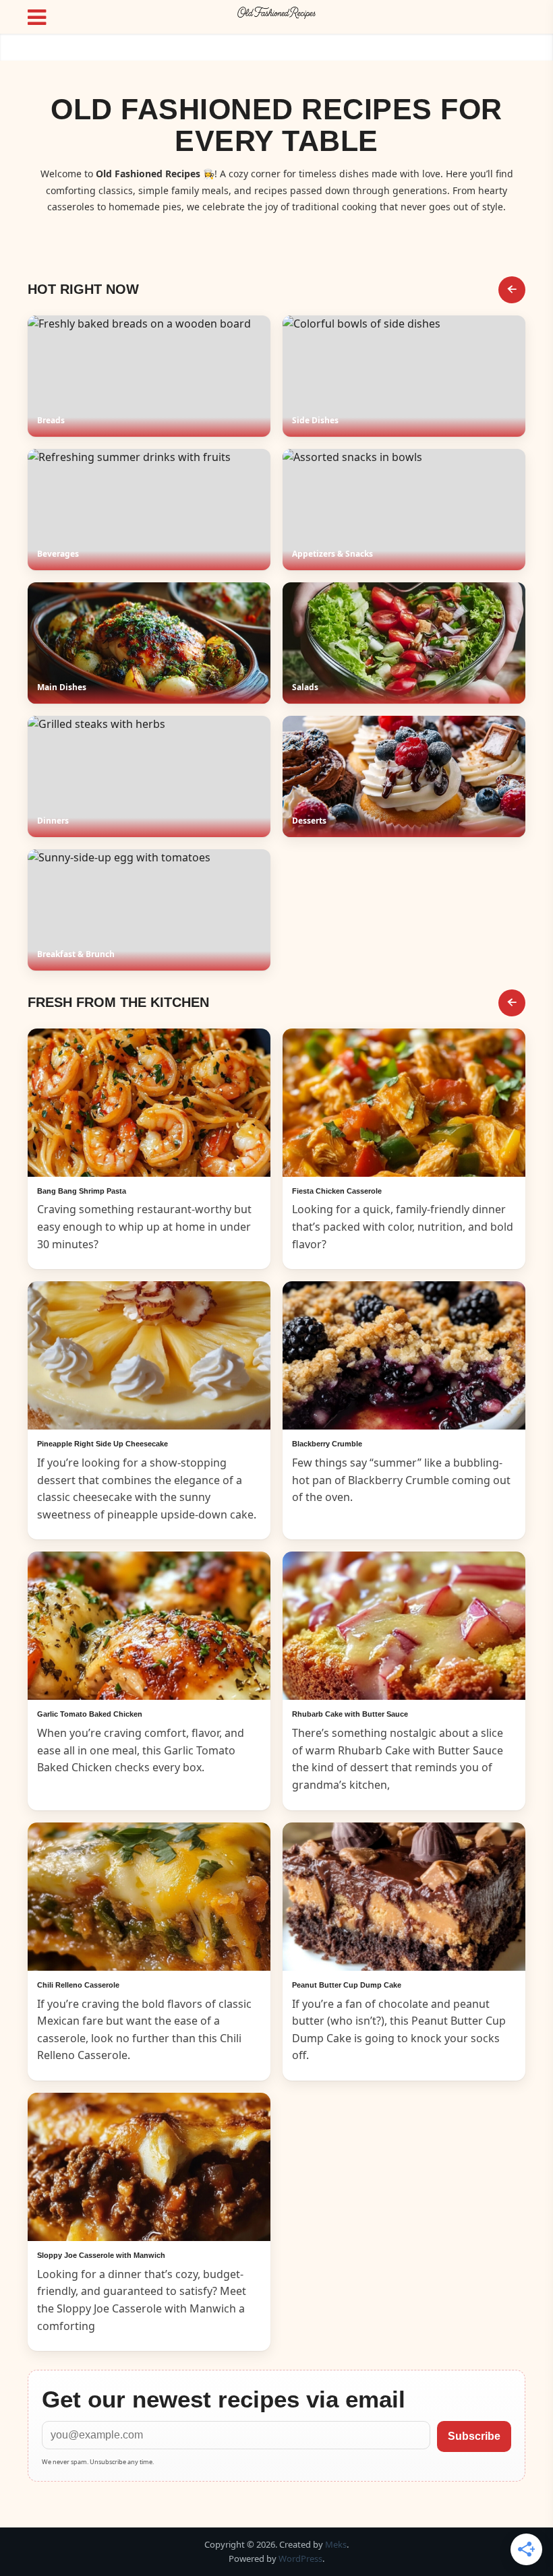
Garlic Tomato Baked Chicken (90, 1714)
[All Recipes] (512, 1003)
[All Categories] (512, 290)
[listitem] (149, 376)
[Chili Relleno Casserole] (149, 1897)
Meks (336, 2544)
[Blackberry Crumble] (404, 1355)
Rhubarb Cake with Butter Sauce (350, 1714)
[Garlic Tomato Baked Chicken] (149, 1626)
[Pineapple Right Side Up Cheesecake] (149, 1355)
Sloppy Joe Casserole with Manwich (101, 2255)
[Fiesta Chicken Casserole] (404, 1103)
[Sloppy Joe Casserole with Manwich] (149, 2167)
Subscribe (474, 2436)
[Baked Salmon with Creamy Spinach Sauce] (149, 1103)
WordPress (300, 2558)
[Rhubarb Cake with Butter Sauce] (404, 1626)
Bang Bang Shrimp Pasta (82, 1191)
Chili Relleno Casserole (78, 1985)
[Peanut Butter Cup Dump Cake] (404, 1897)
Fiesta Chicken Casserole (337, 1191)
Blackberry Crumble (327, 1444)
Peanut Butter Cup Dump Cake (347, 1985)
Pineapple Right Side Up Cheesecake (103, 1444)
